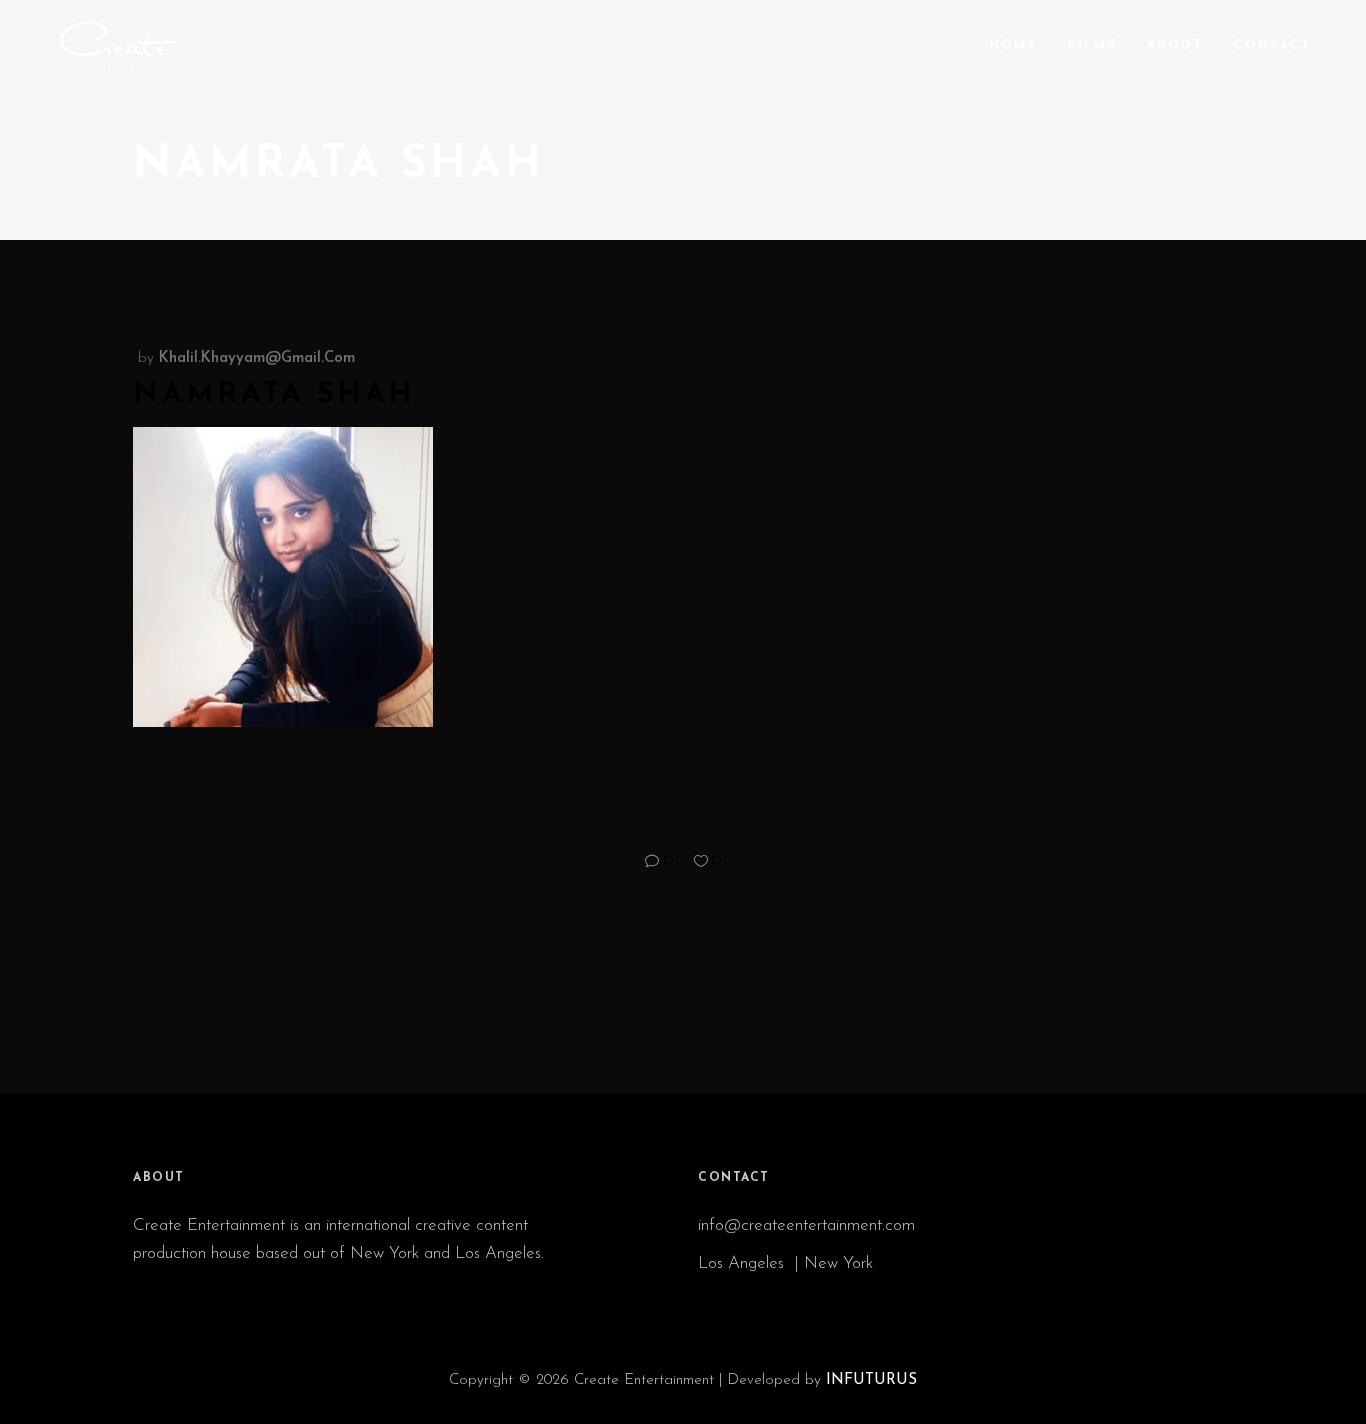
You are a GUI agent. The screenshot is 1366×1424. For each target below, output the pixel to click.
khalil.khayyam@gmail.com (257, 358)
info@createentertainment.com (809, 1225)
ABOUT (159, 1178)
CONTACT (734, 1178)
